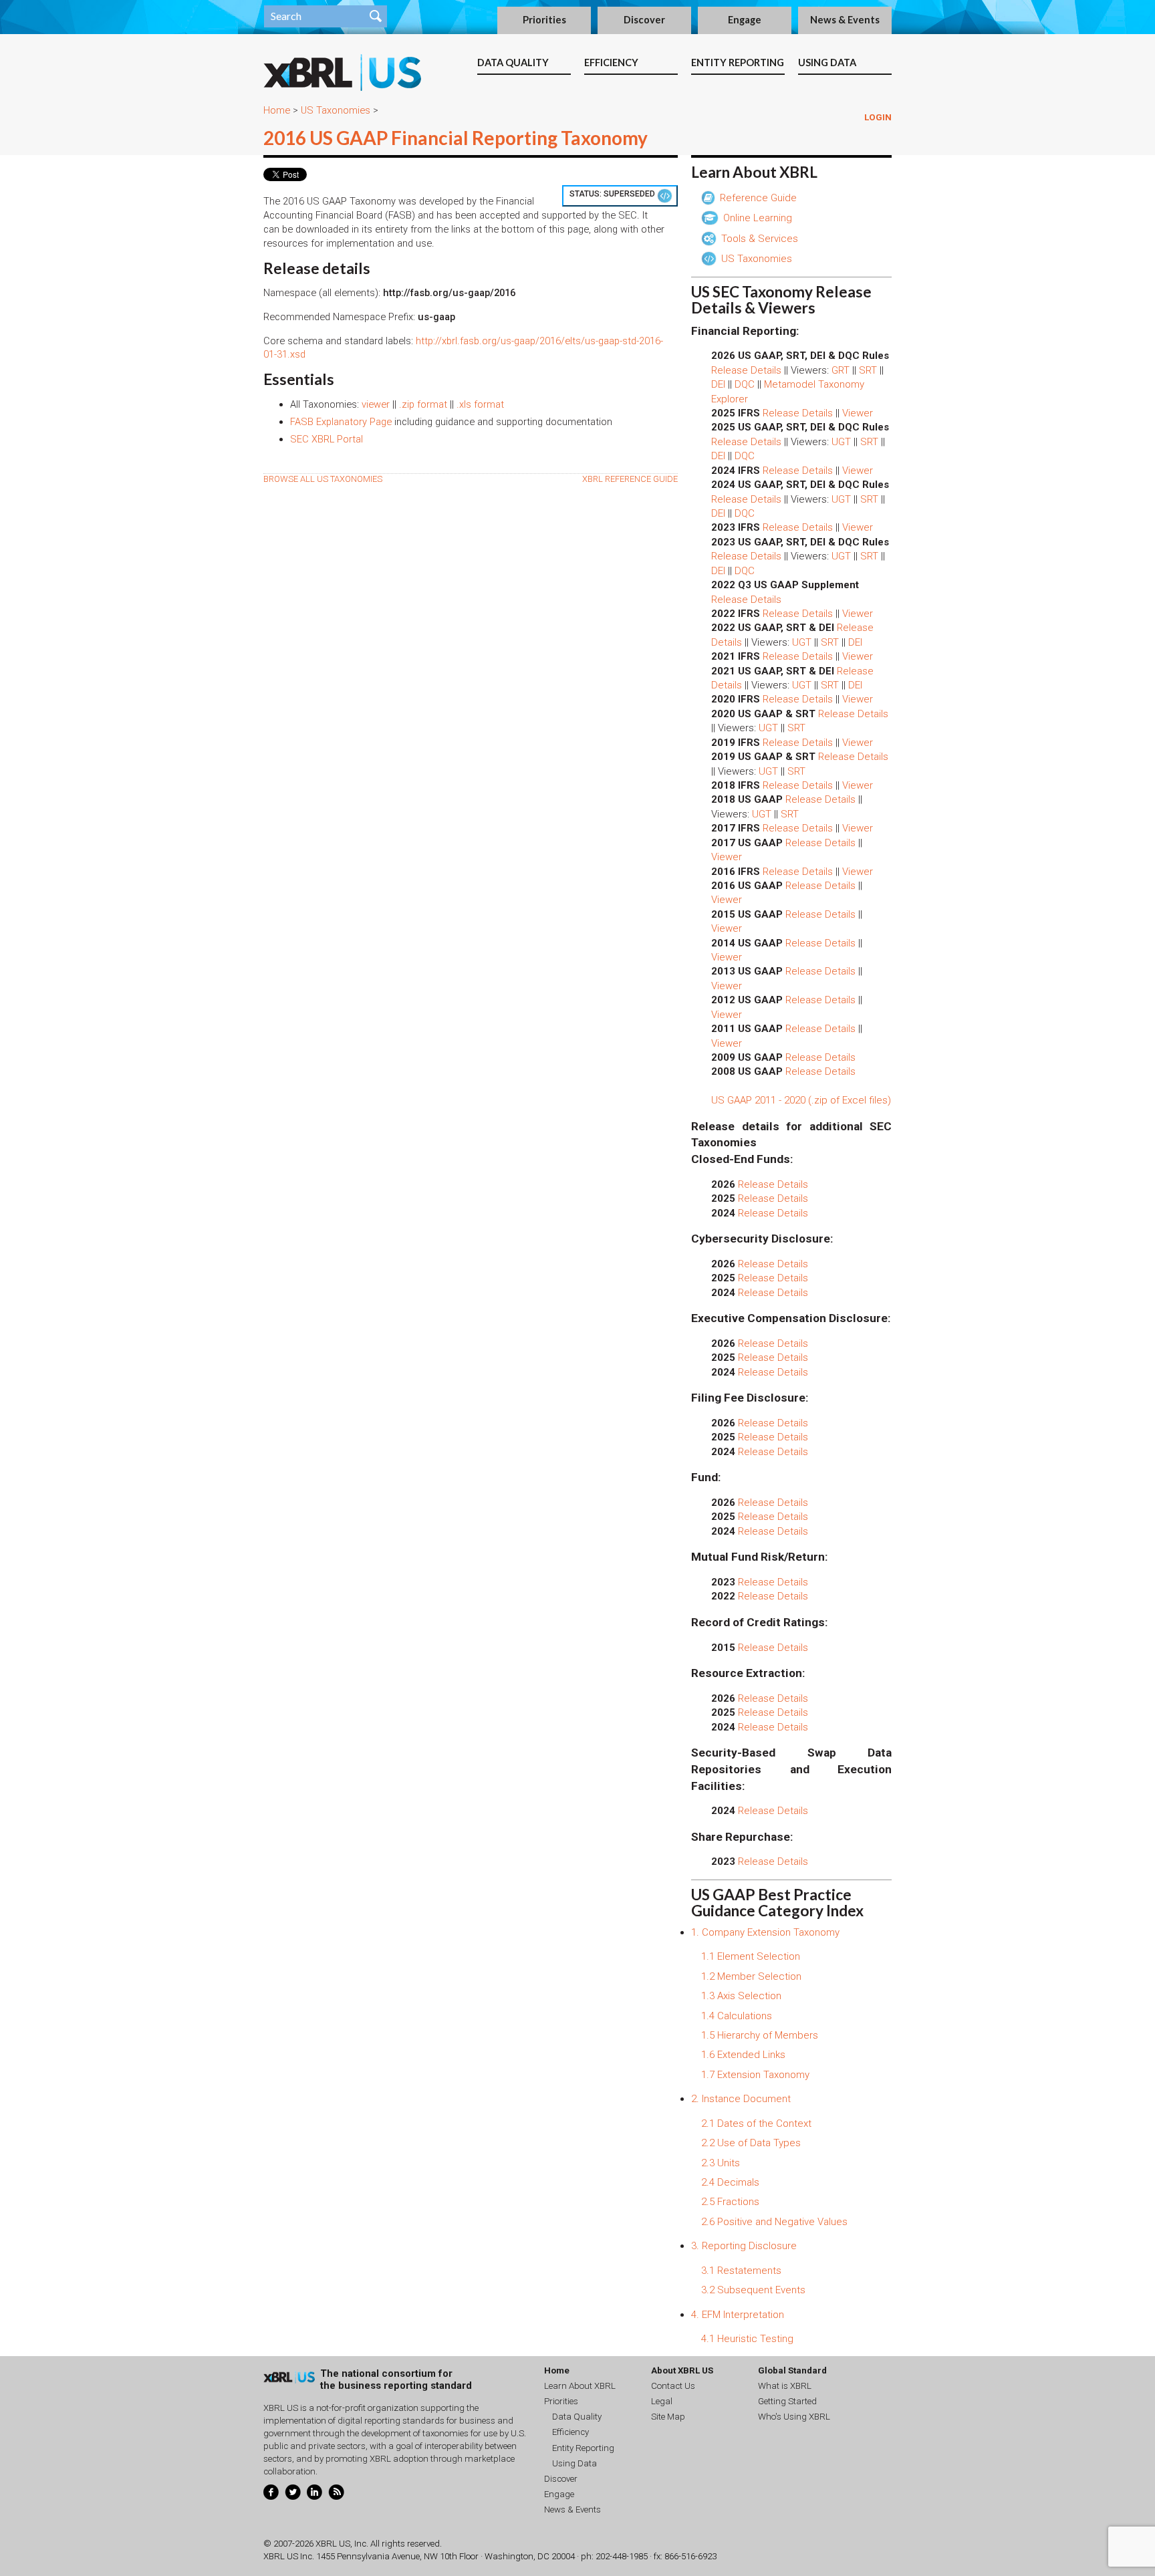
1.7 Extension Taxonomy (755, 2075)
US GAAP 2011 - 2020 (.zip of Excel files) (801, 1100)
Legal (662, 2401)
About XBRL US (682, 2370)
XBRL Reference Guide (630, 479)
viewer (376, 404)
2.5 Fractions (730, 2202)
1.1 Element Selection (751, 1956)
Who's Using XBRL (794, 2417)
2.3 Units (721, 2163)
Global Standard (792, 2370)
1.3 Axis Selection (741, 1996)
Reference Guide (757, 198)
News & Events (845, 20)
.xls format (480, 404)
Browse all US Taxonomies (323, 479)
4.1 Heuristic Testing (747, 2339)
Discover (644, 20)
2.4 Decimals (730, 2182)
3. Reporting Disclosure (744, 2246)
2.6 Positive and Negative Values (774, 2222)
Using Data (827, 62)
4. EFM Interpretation (738, 2315)
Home (277, 110)
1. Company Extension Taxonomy (765, 1932)
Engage (745, 20)
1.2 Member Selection (751, 1976)
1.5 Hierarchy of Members (760, 2035)
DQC (745, 384)
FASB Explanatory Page (341, 422)
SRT (868, 370)
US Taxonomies (336, 110)
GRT (841, 370)
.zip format (423, 404)
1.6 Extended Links (743, 2055)
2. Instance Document (741, 2099)
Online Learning (756, 218)
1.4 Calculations (737, 2016)
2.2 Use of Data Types (751, 2143)
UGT (841, 442)
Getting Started (787, 2401)
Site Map (668, 2417)
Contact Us (673, 2386)
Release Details (746, 370)
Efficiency (611, 62)
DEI (718, 384)
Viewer (858, 413)
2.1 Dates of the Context (756, 2123)
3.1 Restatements (741, 2271)
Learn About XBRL (580, 2386)
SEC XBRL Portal (327, 439)
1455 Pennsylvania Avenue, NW (377, 2556)
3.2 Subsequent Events (753, 2290)
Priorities (544, 20)
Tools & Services (758, 239)
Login (878, 117)
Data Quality (513, 62)
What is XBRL (785, 2386)
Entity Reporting (738, 62)
